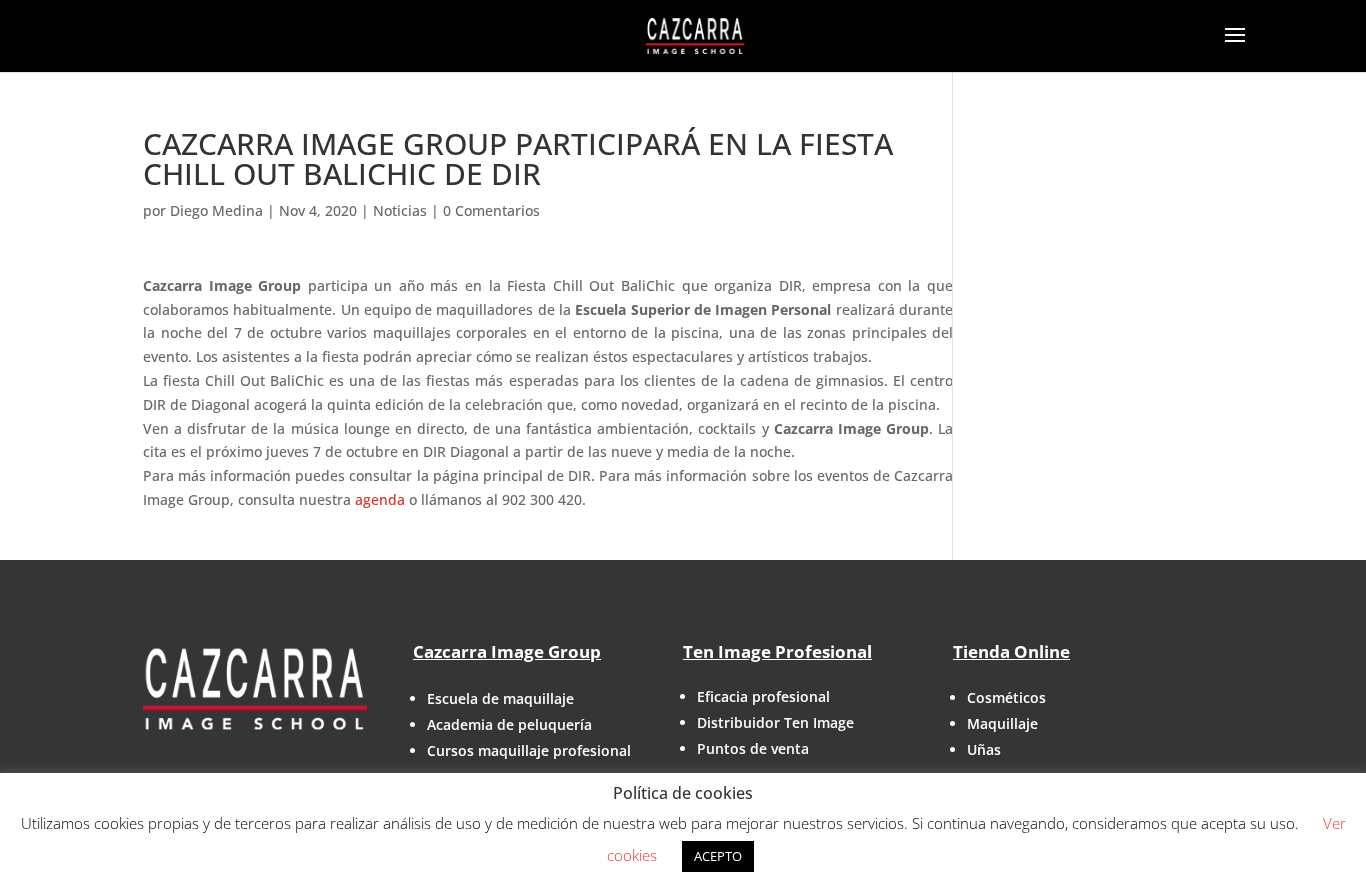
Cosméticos (1006, 697)
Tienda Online (1011, 651)
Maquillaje (1002, 723)
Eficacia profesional (763, 696)
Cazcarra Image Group (507, 651)
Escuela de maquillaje (500, 698)
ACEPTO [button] (718, 856)
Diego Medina (216, 210)
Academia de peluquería (509, 724)
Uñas (984, 749)
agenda (380, 499)
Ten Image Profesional (777, 651)
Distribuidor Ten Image (775, 722)
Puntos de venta (753, 748)
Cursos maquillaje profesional (529, 750)
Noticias (400, 210)
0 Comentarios (491, 210)
